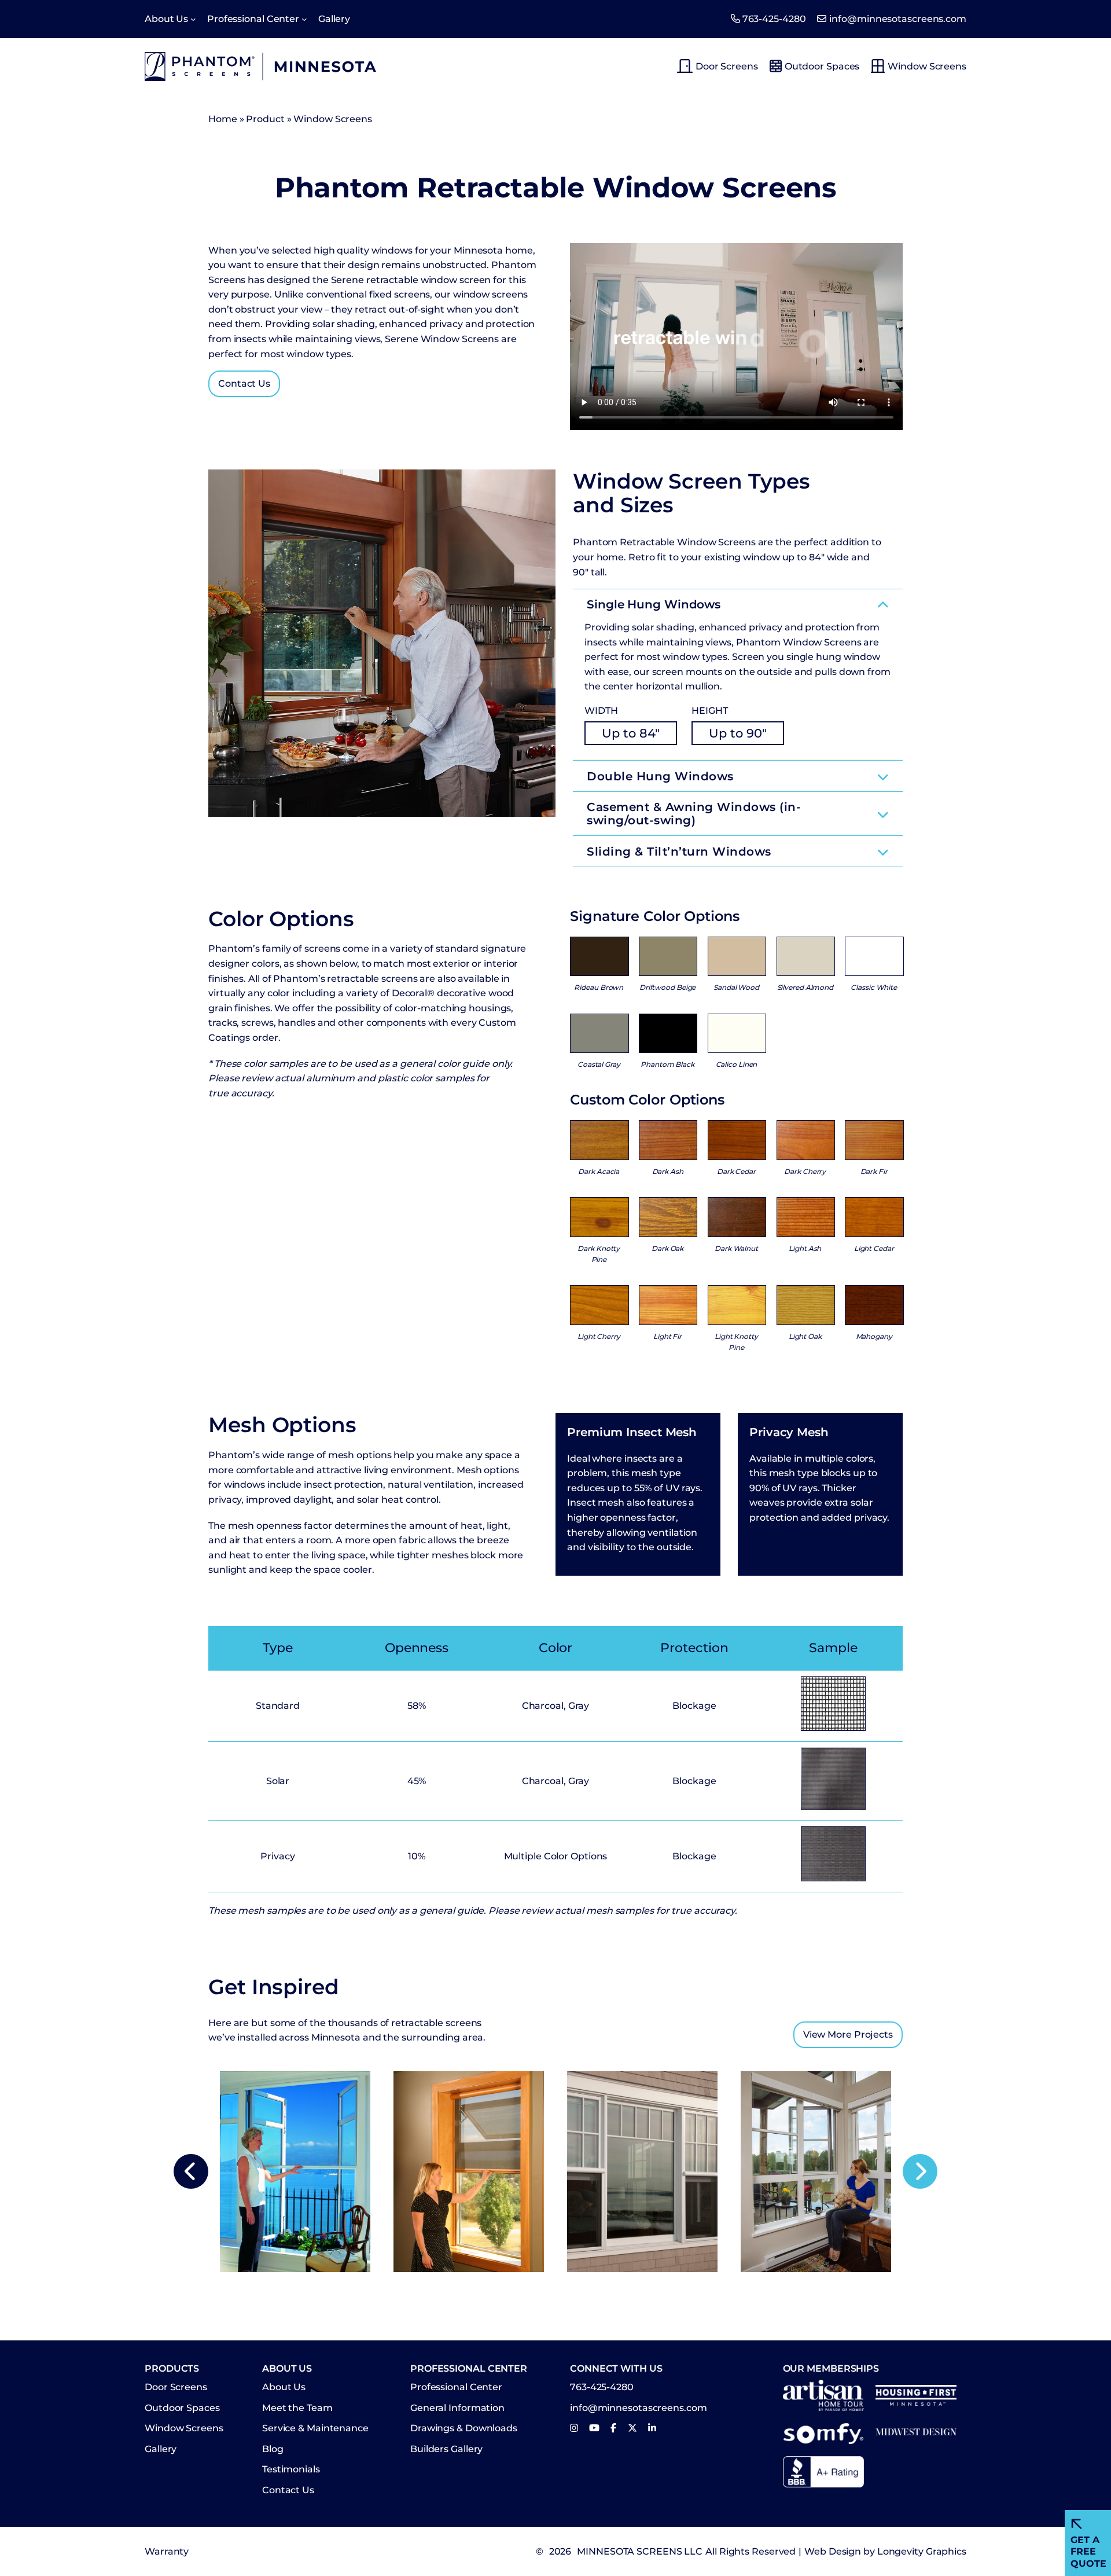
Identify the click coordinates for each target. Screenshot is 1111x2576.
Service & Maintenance (315, 2428)
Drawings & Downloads (464, 2428)
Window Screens (927, 66)
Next (920, 2171)
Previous (191, 2171)
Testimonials (291, 2469)
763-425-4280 (774, 19)
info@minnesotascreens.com (898, 19)
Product (265, 119)
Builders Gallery (446, 2449)
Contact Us (244, 384)
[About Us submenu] (193, 19)
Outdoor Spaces (822, 66)
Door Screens (727, 66)
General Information (457, 2408)
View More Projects (848, 2034)
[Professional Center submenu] (304, 19)
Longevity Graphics (922, 2551)
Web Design (833, 2551)
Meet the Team (297, 2408)
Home (223, 119)
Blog (273, 2449)
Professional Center (456, 2387)
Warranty (167, 2551)
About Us (284, 2387)
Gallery (161, 2449)
